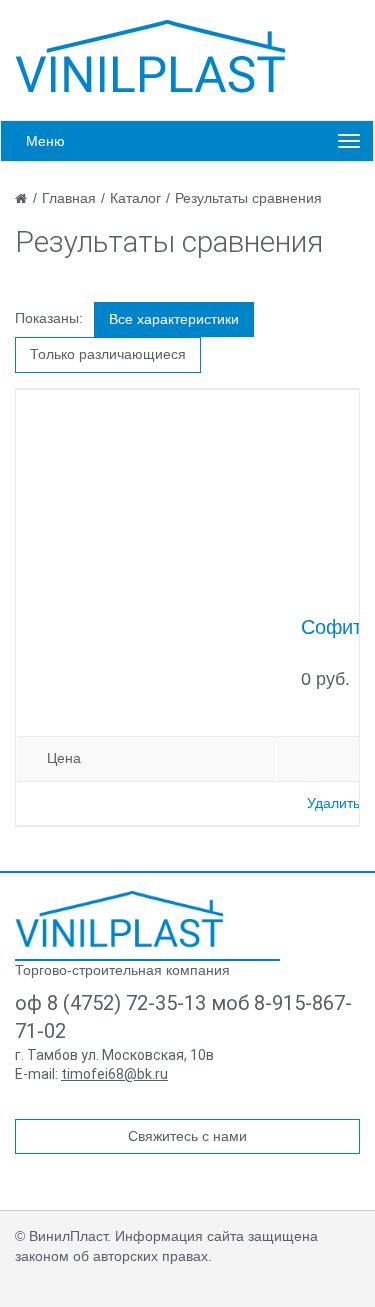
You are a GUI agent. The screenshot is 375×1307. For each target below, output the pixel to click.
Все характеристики (174, 319)
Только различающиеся (108, 354)
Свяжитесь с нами (187, 1136)
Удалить (333, 803)
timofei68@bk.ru (114, 1074)
